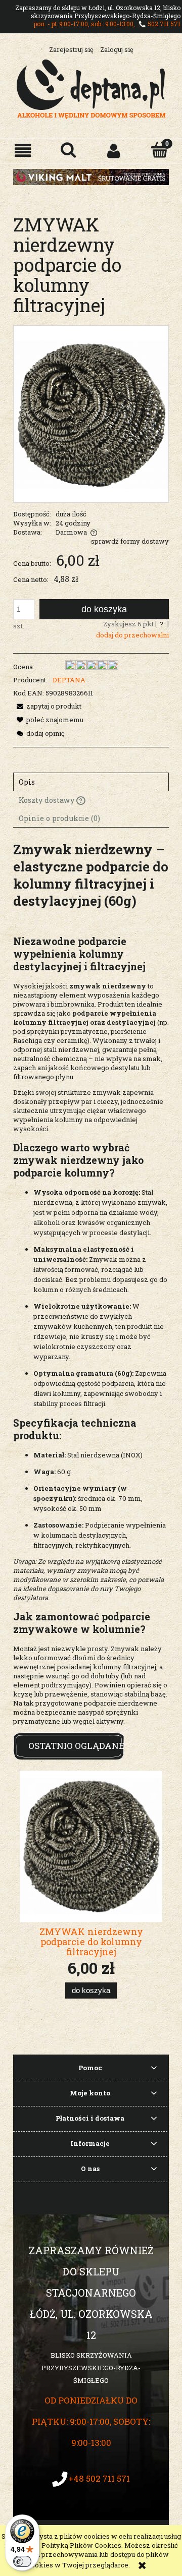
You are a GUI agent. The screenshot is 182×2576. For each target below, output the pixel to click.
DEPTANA (69, 680)
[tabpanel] (91, 1283)
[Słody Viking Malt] (91, 176)
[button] (23, 151)
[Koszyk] (159, 150)
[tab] (91, 782)
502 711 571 (164, 24)
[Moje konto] (114, 151)
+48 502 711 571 (99, 2478)
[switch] (22, 2561)
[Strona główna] (91, 88)
